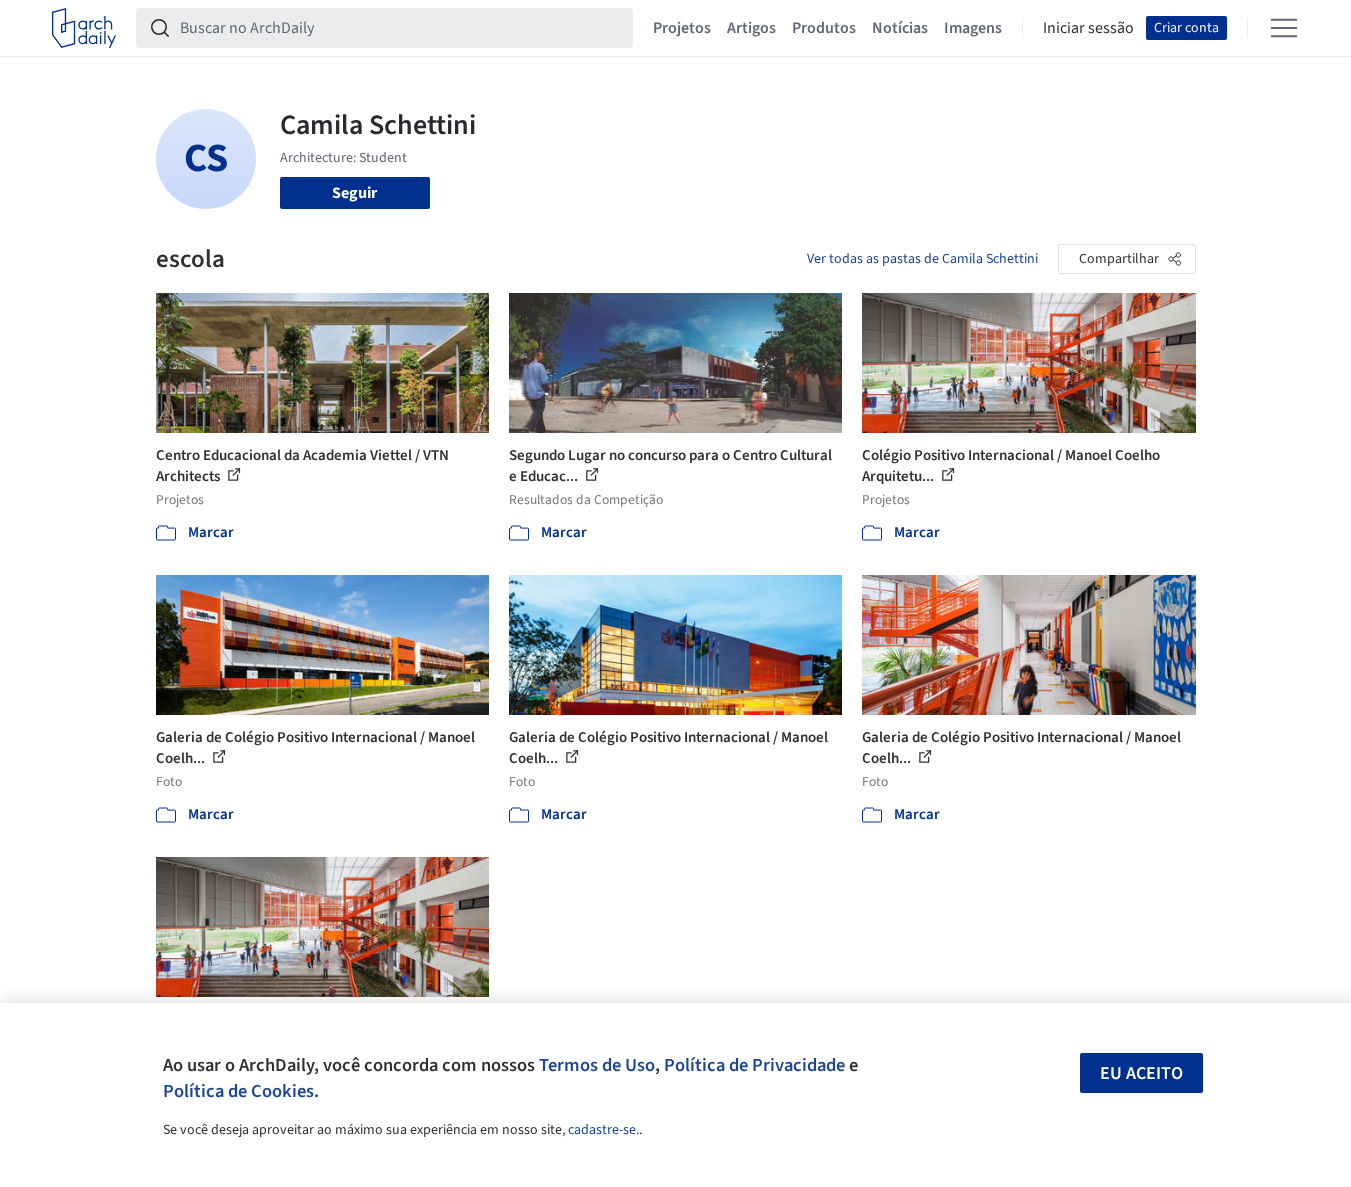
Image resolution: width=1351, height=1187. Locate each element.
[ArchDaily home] (84, 28)
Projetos (682, 28)
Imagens (973, 28)
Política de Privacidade (754, 1065)
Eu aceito (1141, 1073)
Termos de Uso (597, 1065)
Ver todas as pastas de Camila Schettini (922, 259)
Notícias (900, 28)
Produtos (824, 28)
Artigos (751, 28)
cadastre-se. (603, 1130)
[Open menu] (1284, 28)
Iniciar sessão (1088, 28)
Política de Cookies (238, 1091)
